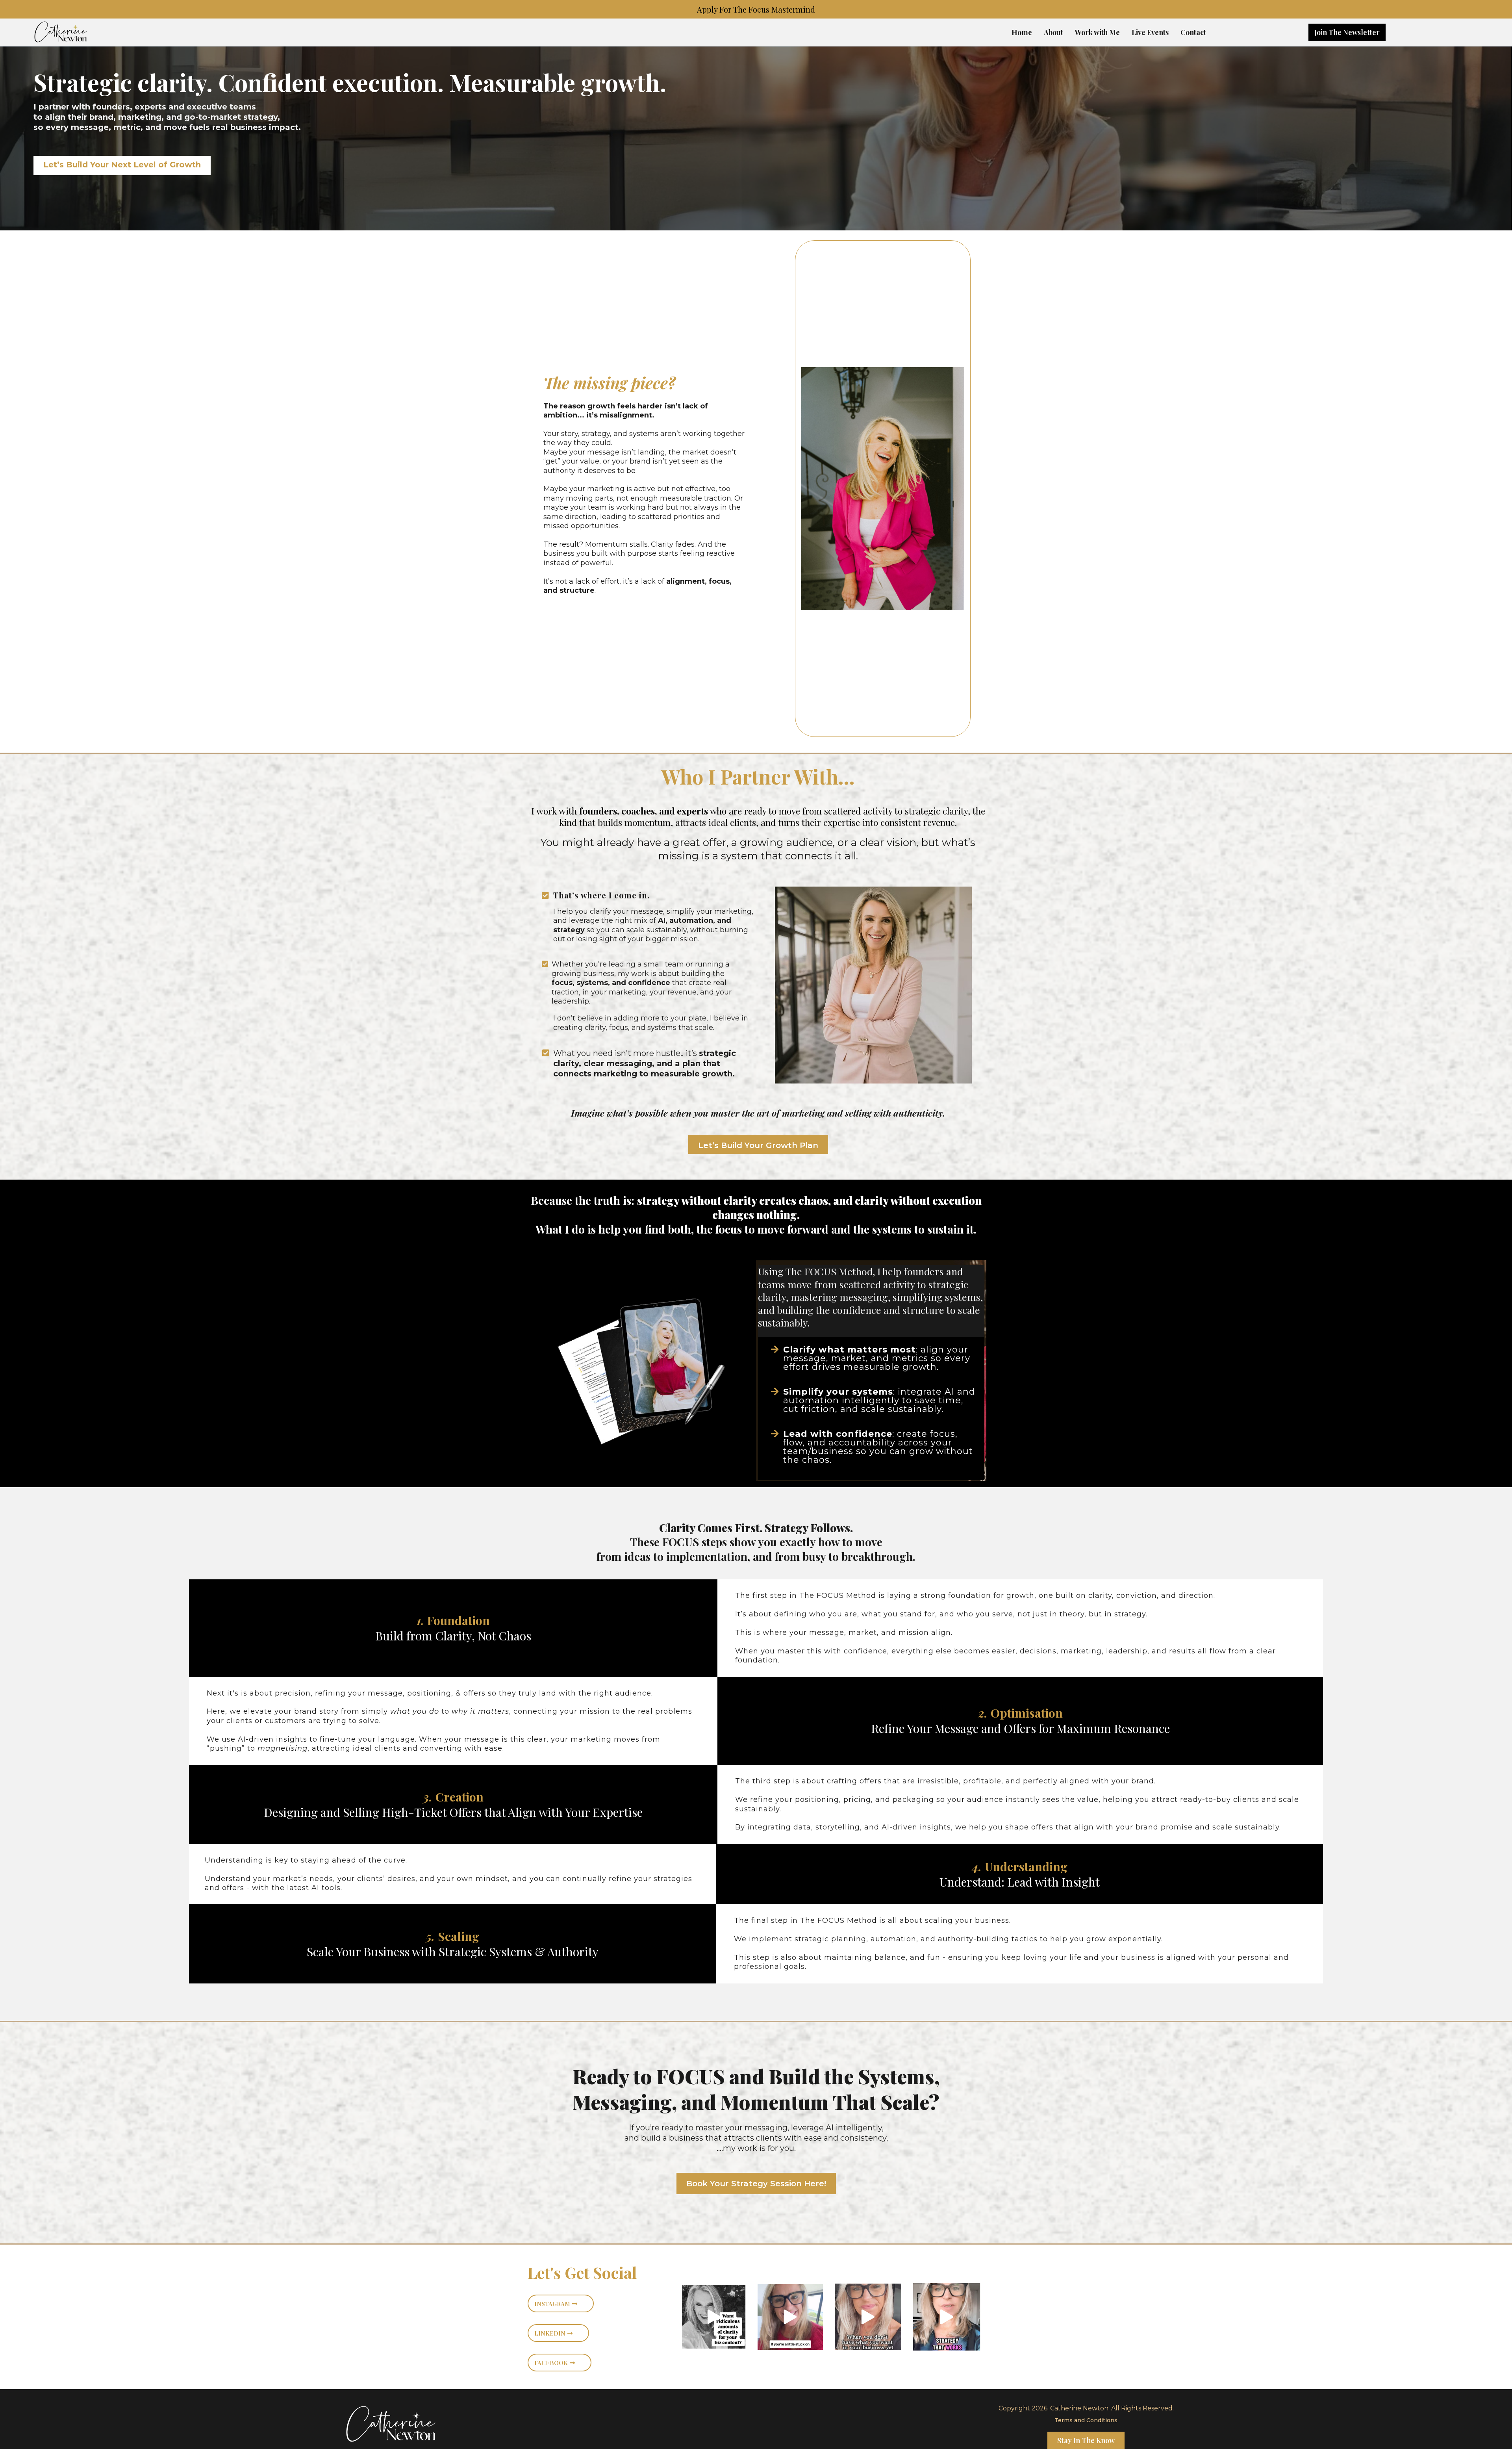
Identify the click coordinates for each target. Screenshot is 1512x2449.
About (1053, 32)
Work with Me (1097, 32)
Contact (1193, 32)
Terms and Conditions (1086, 2420)
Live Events (1150, 32)
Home (1022, 32)
